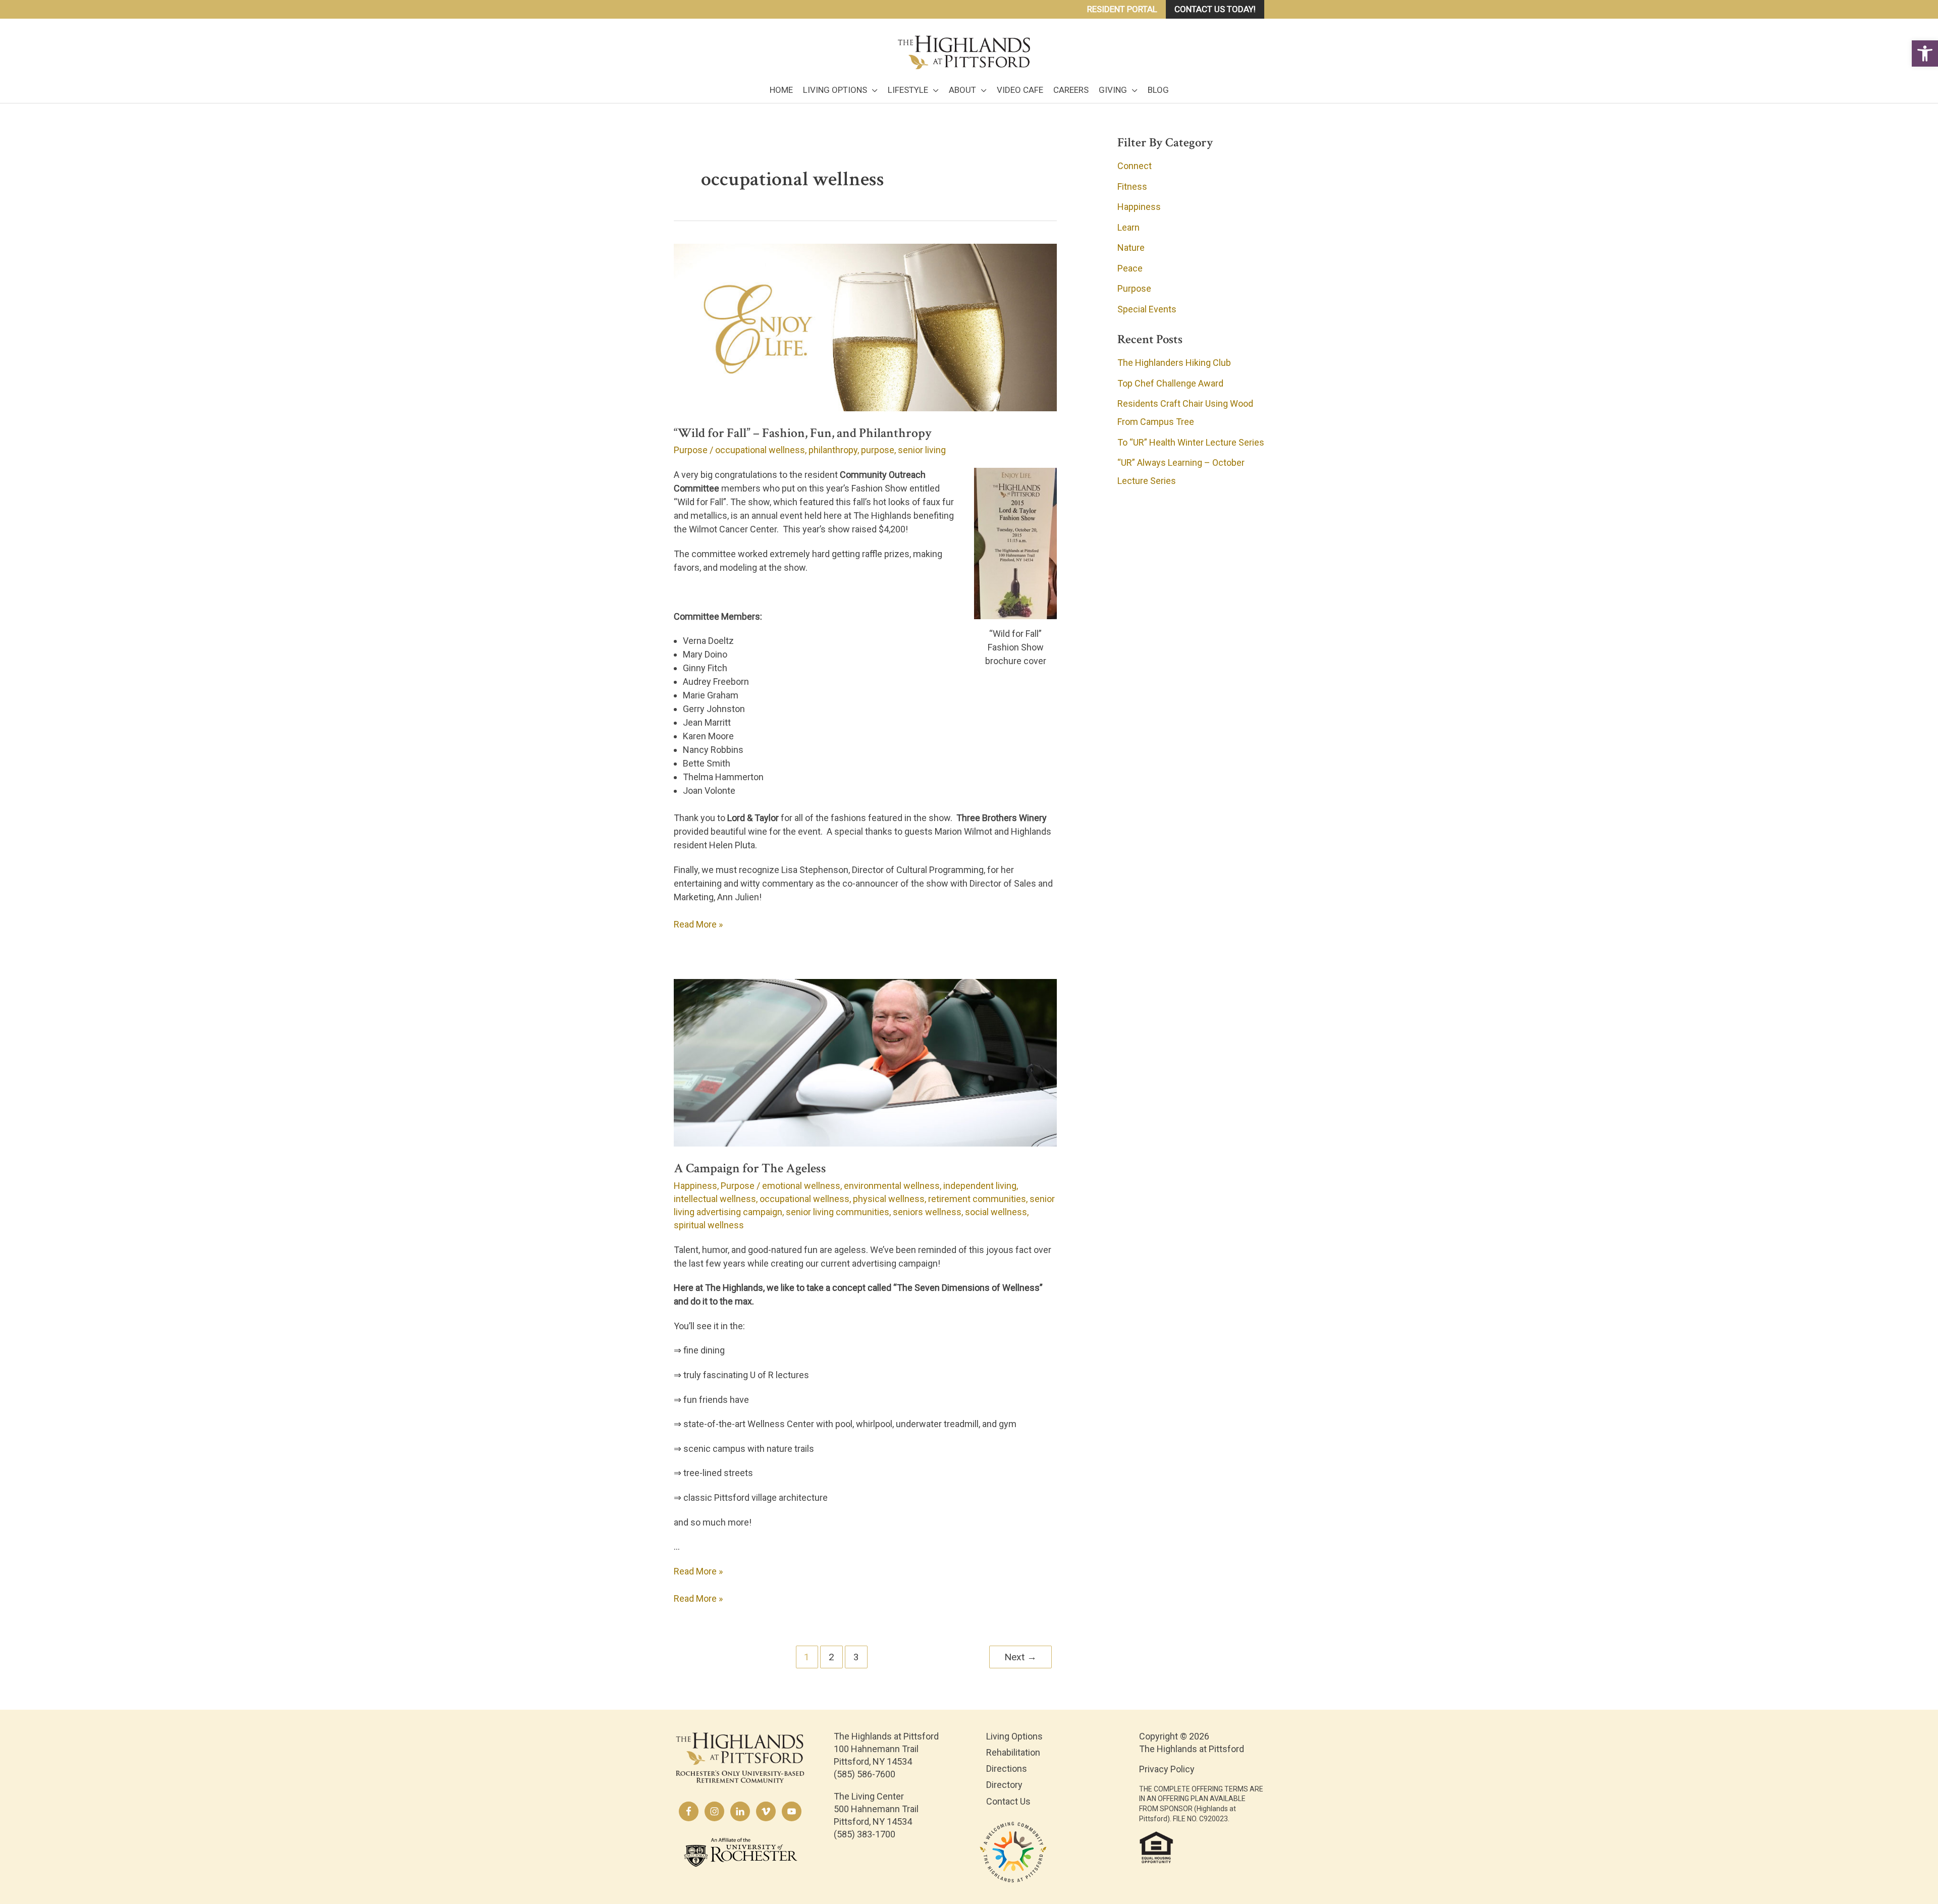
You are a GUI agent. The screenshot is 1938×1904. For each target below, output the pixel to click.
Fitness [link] (1132, 186)
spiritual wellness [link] (709, 1225)
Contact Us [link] (1008, 1801)
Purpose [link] (691, 450)
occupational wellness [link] (760, 450)
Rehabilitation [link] (1013, 1752)
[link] (1925, 53)
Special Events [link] (1147, 309)
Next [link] (1020, 1657)
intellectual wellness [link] (715, 1199)
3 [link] (856, 1657)
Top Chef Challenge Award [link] (1170, 383)
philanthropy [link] (833, 450)
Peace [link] (1130, 268)
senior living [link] (922, 450)
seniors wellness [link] (927, 1212)
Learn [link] (1128, 227)
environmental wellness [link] (892, 1186)
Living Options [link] (1014, 1736)
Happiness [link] (695, 1186)
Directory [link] (1004, 1785)
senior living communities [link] (838, 1212)
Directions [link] (1007, 1769)
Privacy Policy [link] (1167, 1769)
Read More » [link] (698, 925)
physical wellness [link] (889, 1199)
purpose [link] (878, 450)
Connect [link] (1135, 166)
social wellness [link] (996, 1212)
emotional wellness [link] (801, 1186)
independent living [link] (980, 1186)
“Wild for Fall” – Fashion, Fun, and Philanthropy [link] (803, 433)
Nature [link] (1131, 248)
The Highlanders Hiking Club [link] (1174, 363)
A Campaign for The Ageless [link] (750, 1168)
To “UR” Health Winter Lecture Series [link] (1191, 442)
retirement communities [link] (977, 1199)
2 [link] (831, 1657)
